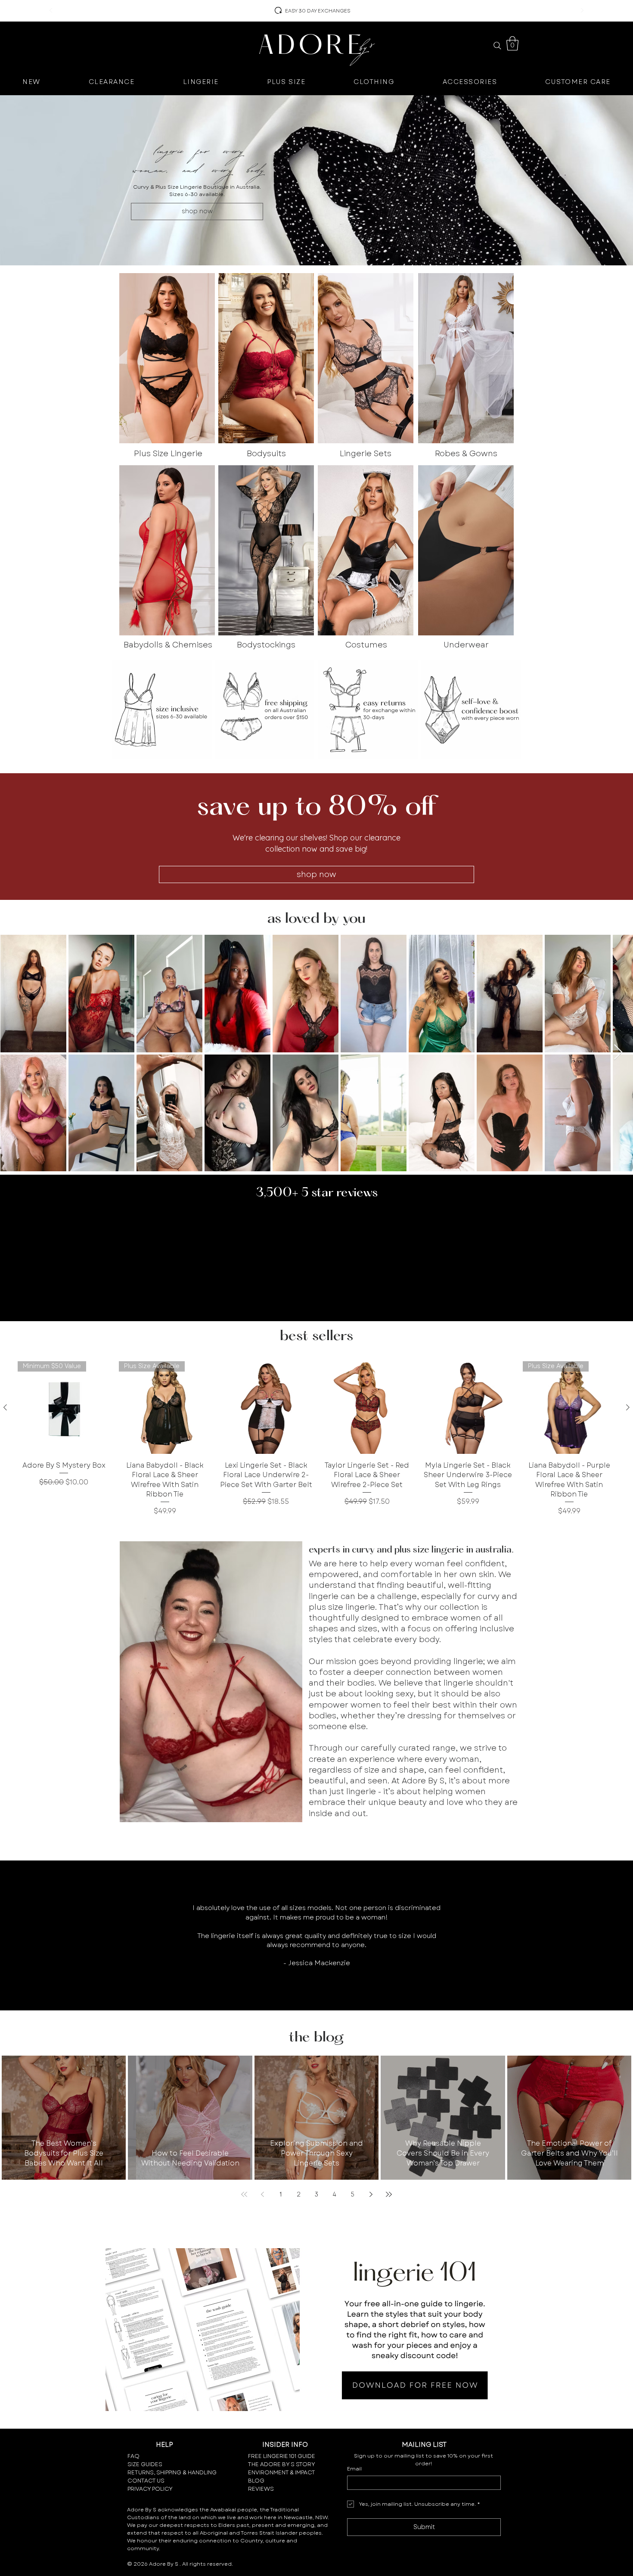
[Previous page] (262, 2194)
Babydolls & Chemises (168, 645)
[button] (512, 43)
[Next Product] (628, 1407)
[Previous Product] (5, 1407)
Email (354, 2469)
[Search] (497, 46)
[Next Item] (618, 1053)
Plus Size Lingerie (168, 454)
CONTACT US (146, 2481)
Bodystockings (266, 645)
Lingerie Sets (366, 454)
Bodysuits (266, 454)
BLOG (256, 2481)
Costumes (366, 645)
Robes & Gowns (466, 454)
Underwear (466, 645)
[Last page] (389, 2194)
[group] (316, 1439)
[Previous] (51, 11)
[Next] (582, 11)
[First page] (244, 2194)
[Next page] (371, 2194)
